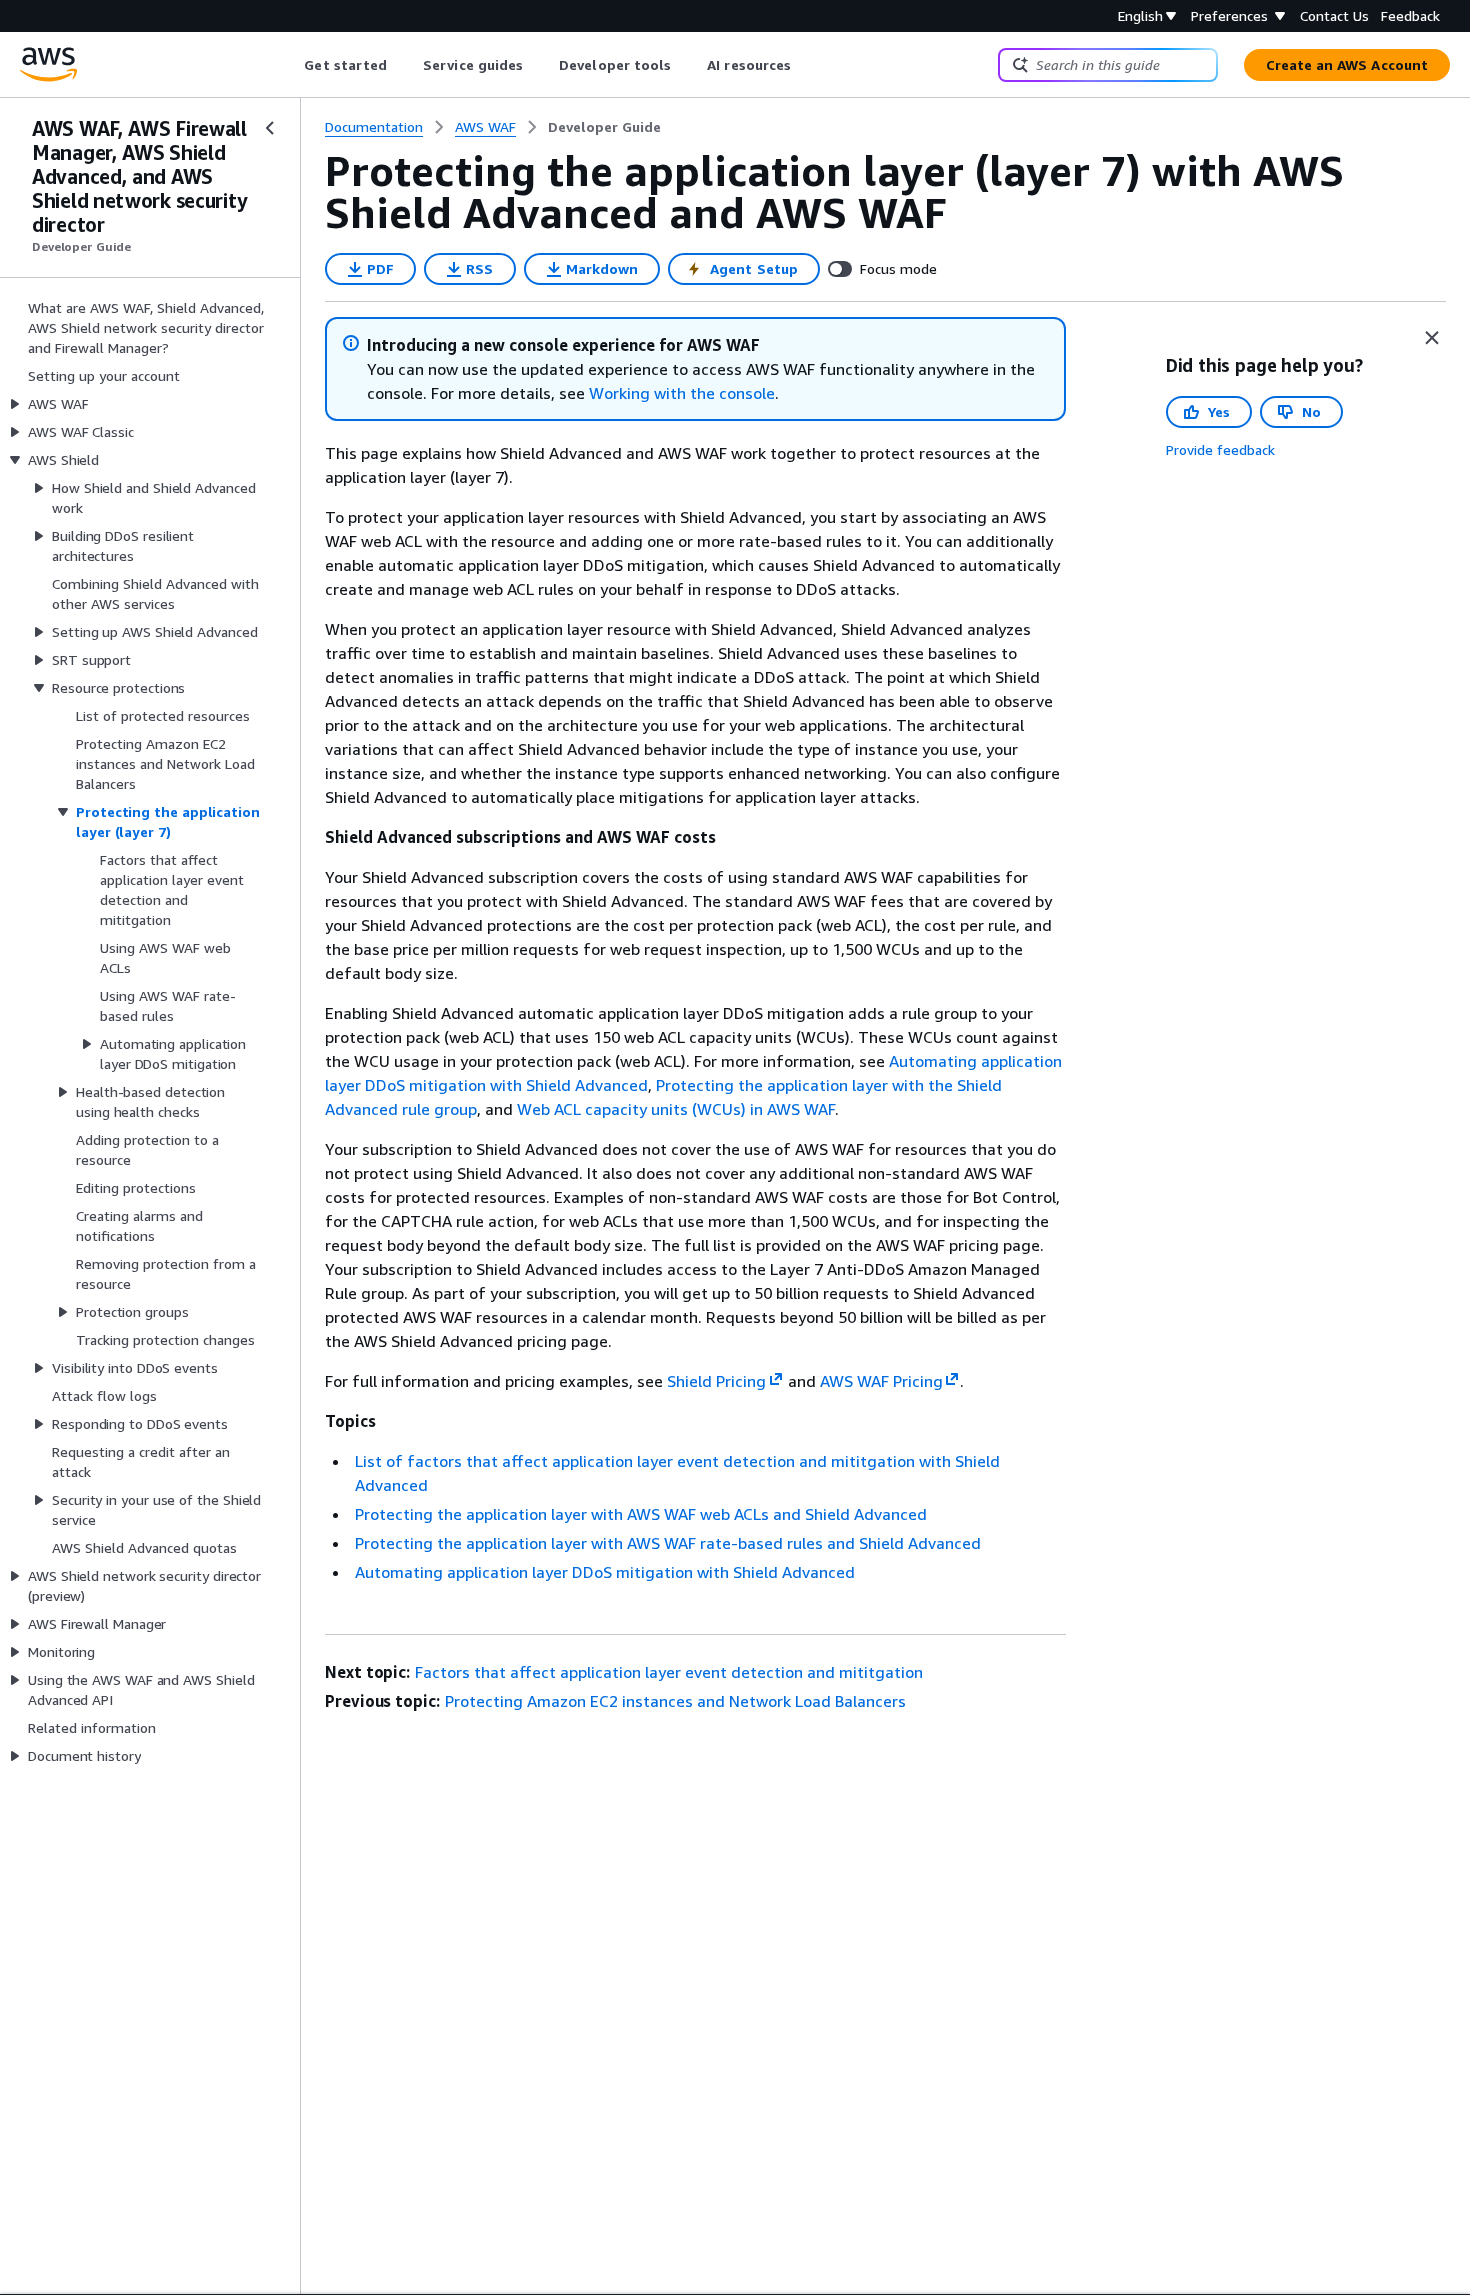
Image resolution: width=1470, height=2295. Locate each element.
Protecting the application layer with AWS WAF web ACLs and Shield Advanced (641, 1514)
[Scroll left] (289, 65)
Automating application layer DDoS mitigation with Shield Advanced (605, 1572)
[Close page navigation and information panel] (1432, 338)
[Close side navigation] (270, 128)
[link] (604, 127)
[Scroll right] (806, 65)
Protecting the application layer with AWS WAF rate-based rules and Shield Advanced (668, 1543)
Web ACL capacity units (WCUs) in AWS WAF (676, 1109)
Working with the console (682, 393)
